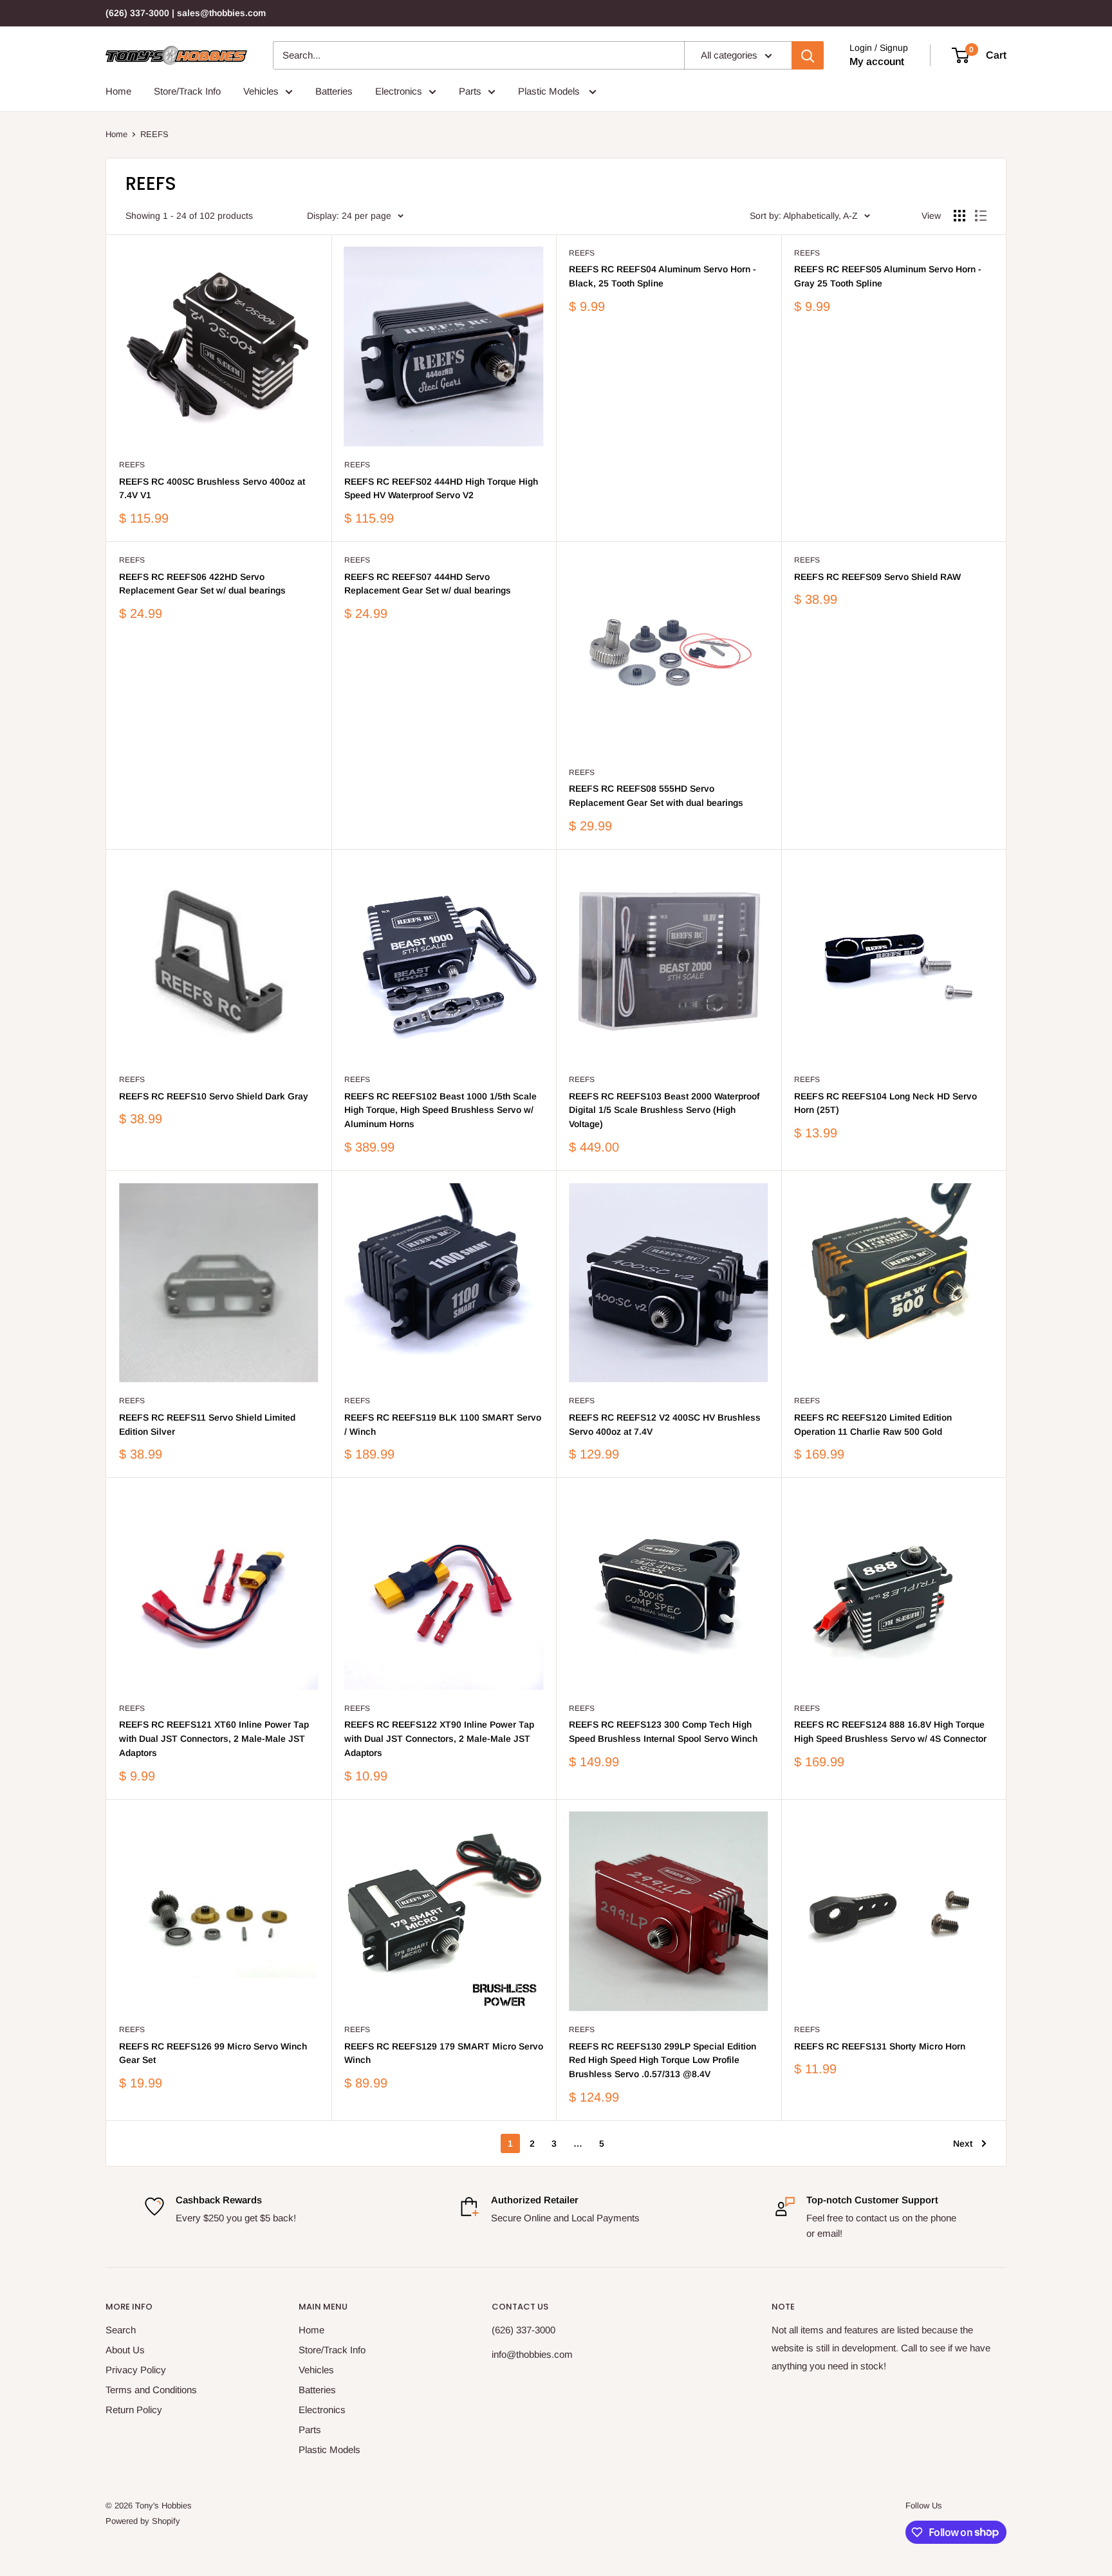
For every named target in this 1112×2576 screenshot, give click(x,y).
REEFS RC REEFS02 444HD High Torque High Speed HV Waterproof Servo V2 (441, 489)
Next (963, 2143)
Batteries (334, 91)
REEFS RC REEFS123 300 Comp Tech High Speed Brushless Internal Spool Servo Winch (663, 1731)
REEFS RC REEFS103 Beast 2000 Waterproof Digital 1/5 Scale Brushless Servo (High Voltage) (664, 1110)
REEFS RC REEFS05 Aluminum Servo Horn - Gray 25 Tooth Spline (888, 276)
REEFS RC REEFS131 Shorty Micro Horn (880, 2046)
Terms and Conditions (151, 2390)
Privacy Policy (136, 2370)
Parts (470, 91)
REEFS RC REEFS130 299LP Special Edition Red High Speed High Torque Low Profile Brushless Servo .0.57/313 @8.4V (663, 2060)
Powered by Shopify (143, 2521)
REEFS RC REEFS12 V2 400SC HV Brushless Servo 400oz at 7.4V (665, 1424)
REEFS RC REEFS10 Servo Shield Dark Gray (214, 1096)
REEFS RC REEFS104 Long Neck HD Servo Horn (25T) (885, 1103)
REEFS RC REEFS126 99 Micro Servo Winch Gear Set (213, 2053)
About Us (125, 2350)
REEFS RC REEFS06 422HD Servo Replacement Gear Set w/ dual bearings (202, 584)
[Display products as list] (981, 216)
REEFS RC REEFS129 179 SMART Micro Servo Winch (444, 2053)
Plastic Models (550, 91)
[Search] (808, 55)
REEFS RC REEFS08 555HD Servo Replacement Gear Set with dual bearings (656, 796)
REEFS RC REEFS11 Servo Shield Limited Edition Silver (207, 1424)
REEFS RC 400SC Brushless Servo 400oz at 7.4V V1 (212, 489)
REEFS (154, 134)
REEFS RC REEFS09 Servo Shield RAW (877, 577)
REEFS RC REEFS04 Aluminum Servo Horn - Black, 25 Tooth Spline (663, 276)
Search (121, 2330)
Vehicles (261, 91)
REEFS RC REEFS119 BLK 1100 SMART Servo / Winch (443, 1424)
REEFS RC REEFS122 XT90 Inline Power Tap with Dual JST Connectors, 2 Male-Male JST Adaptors (439, 1738)
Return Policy (134, 2410)
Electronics (399, 91)
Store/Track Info (187, 91)
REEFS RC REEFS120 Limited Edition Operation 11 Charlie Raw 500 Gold (873, 1424)
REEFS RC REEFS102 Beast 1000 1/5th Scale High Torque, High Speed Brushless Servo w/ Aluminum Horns (440, 1110)
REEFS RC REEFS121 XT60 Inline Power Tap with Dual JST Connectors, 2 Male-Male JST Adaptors (214, 1738)
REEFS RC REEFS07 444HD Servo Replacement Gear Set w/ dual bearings (428, 584)
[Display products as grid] (959, 216)
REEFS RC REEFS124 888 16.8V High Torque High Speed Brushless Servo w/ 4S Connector (890, 1731)
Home (118, 91)
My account (877, 61)
